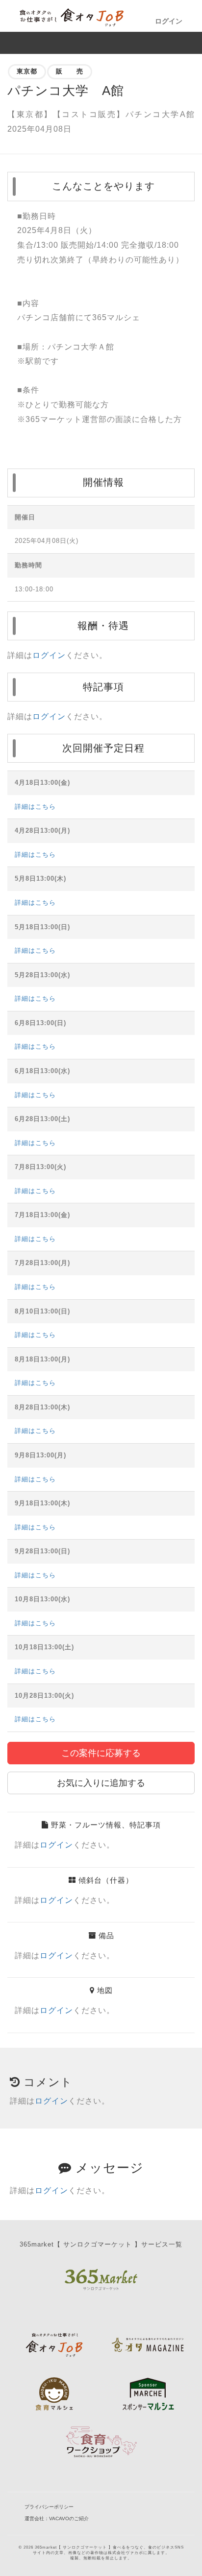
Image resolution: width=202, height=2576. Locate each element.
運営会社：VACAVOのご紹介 (57, 2518)
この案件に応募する (101, 1753)
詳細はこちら (35, 807)
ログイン (169, 21)
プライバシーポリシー (49, 2507)
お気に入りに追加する (101, 1783)
